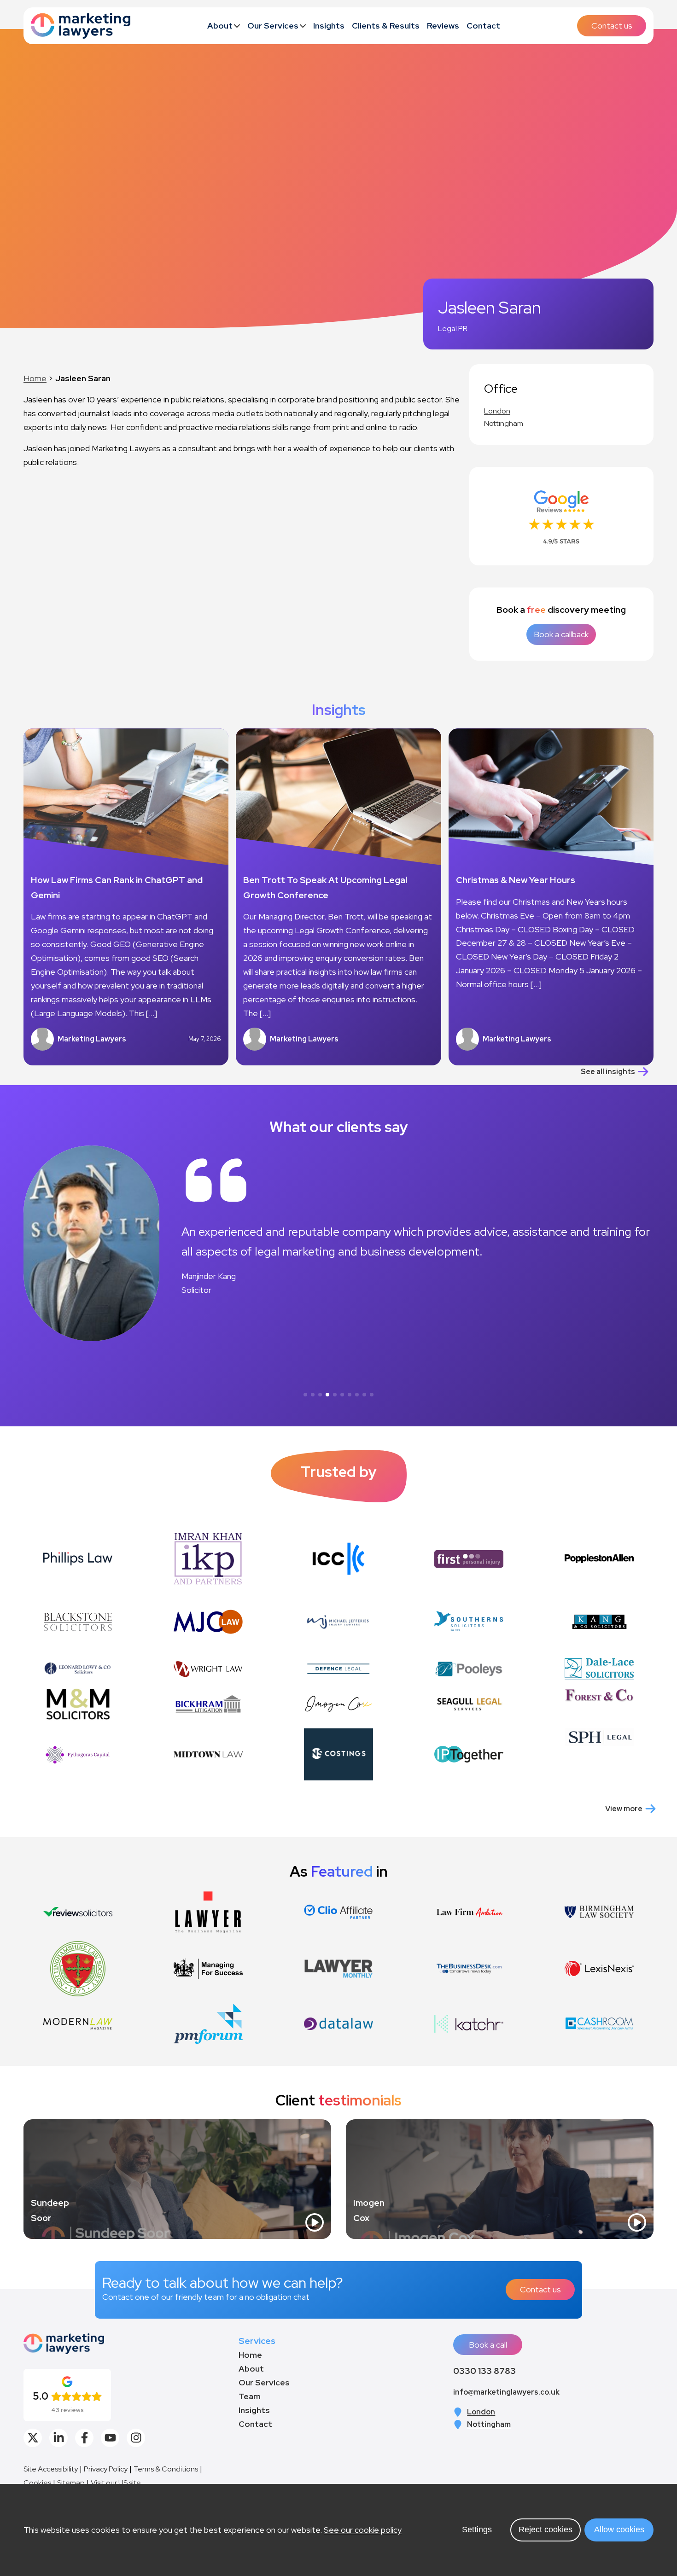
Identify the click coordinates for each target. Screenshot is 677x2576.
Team (250, 2396)
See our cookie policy (363, 2530)
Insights (329, 26)
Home (35, 378)
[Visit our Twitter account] (33, 2438)
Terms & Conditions (166, 2469)
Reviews (443, 26)
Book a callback (561, 634)
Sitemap (71, 2483)
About (220, 26)
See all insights (608, 1072)
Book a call (488, 2345)
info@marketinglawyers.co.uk (506, 2392)
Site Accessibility (51, 2469)
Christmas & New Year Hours (516, 880)
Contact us (612, 26)
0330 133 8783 (484, 2371)
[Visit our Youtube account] (110, 2438)
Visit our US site (116, 2483)
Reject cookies (546, 2529)
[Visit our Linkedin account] (58, 2438)
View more (624, 1809)
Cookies (37, 2483)
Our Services (273, 26)
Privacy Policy (106, 2469)
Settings (477, 2529)
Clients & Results (386, 26)
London (497, 411)
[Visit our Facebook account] (84, 2438)
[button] (305, 1395)
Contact (483, 26)
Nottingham (504, 423)
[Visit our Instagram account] (136, 2438)
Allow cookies (619, 2529)
